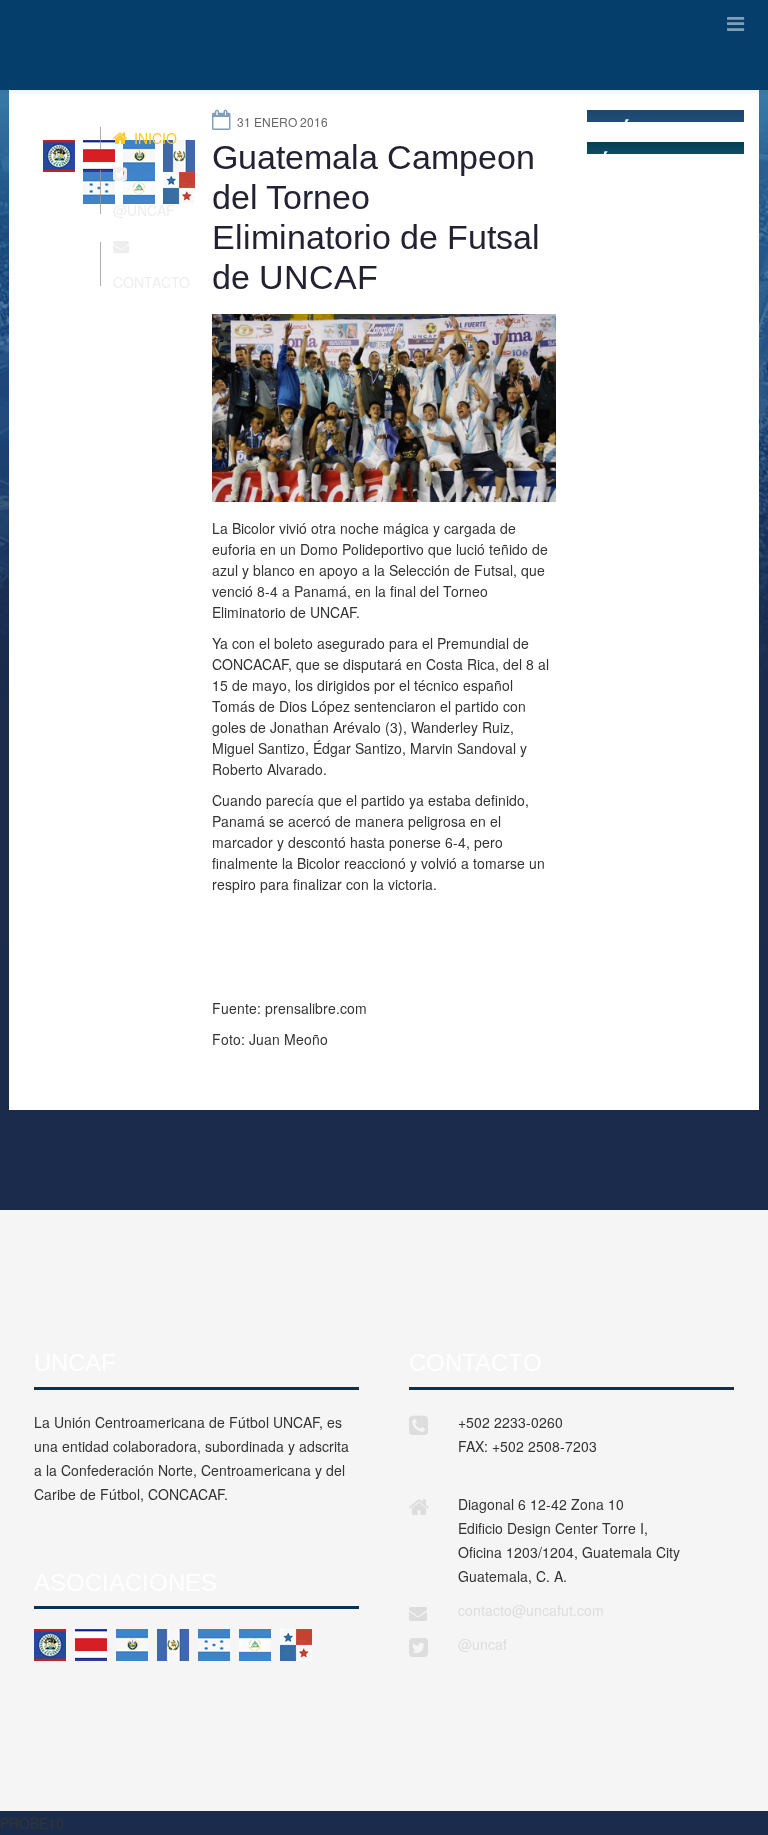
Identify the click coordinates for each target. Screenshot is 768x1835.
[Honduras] (214, 1645)
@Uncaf (144, 210)
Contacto (151, 282)
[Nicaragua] (255, 1645)
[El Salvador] (132, 1645)
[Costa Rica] (91, 1645)
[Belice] (50, 1645)
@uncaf (482, 1644)
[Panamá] (296, 1645)
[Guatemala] (173, 1645)
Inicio (153, 138)
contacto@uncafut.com (531, 1610)
